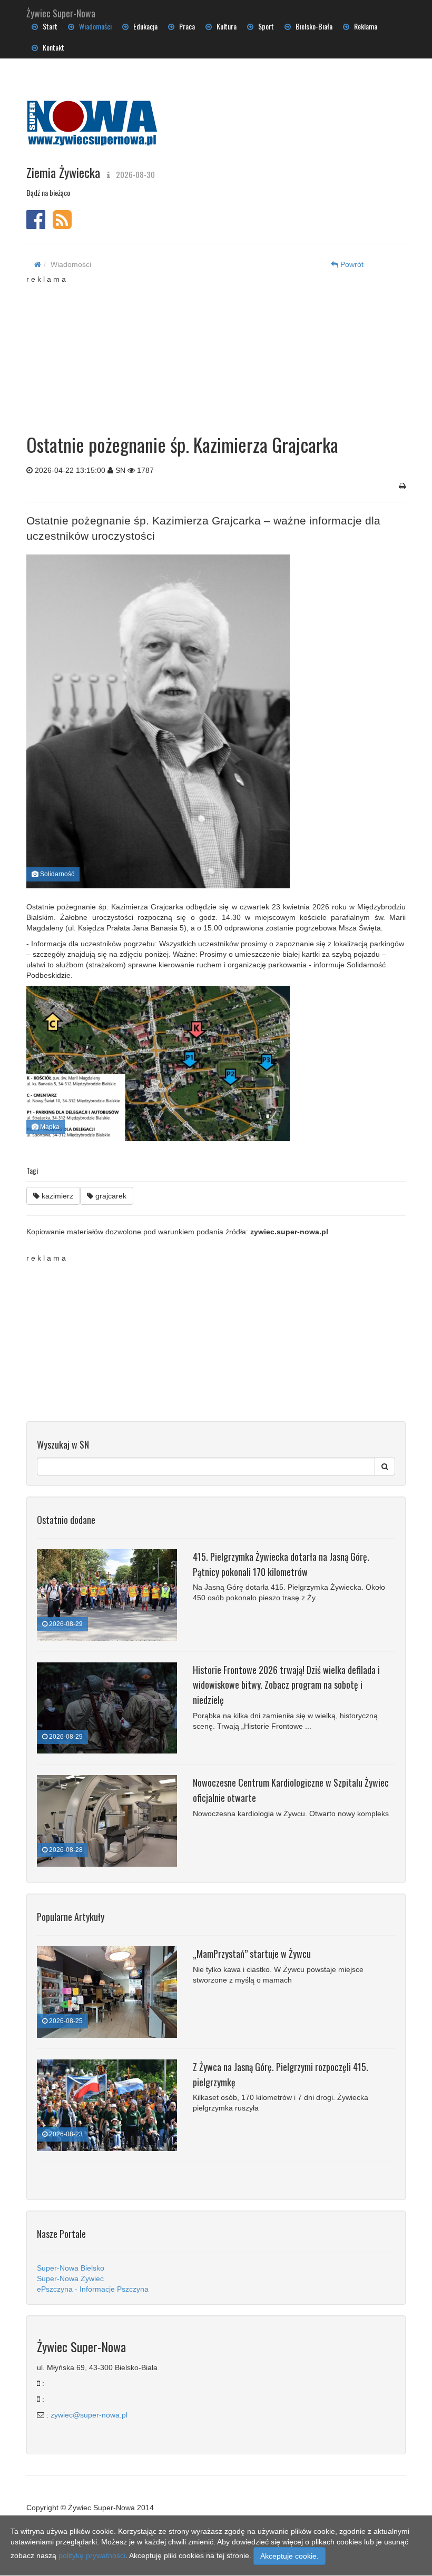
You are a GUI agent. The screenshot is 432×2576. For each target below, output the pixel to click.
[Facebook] (36, 225)
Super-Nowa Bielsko (71, 2268)
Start (48, 26)
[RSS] (62, 225)
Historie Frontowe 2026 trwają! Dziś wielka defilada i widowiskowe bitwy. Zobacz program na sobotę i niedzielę (286, 1685)
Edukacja (143, 26)
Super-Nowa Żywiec (70, 2278)
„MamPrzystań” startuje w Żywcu (252, 1954)
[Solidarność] (212, 721)
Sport (264, 26)
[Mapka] (212, 1063)
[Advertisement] (224, 350)
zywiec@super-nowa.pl (89, 2415)
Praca (185, 26)
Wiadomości (93, 26)
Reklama (363, 26)
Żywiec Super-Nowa (61, 11)
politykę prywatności (92, 2555)
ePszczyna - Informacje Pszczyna (93, 2289)
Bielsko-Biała (312, 26)
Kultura (224, 26)
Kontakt (51, 47)
